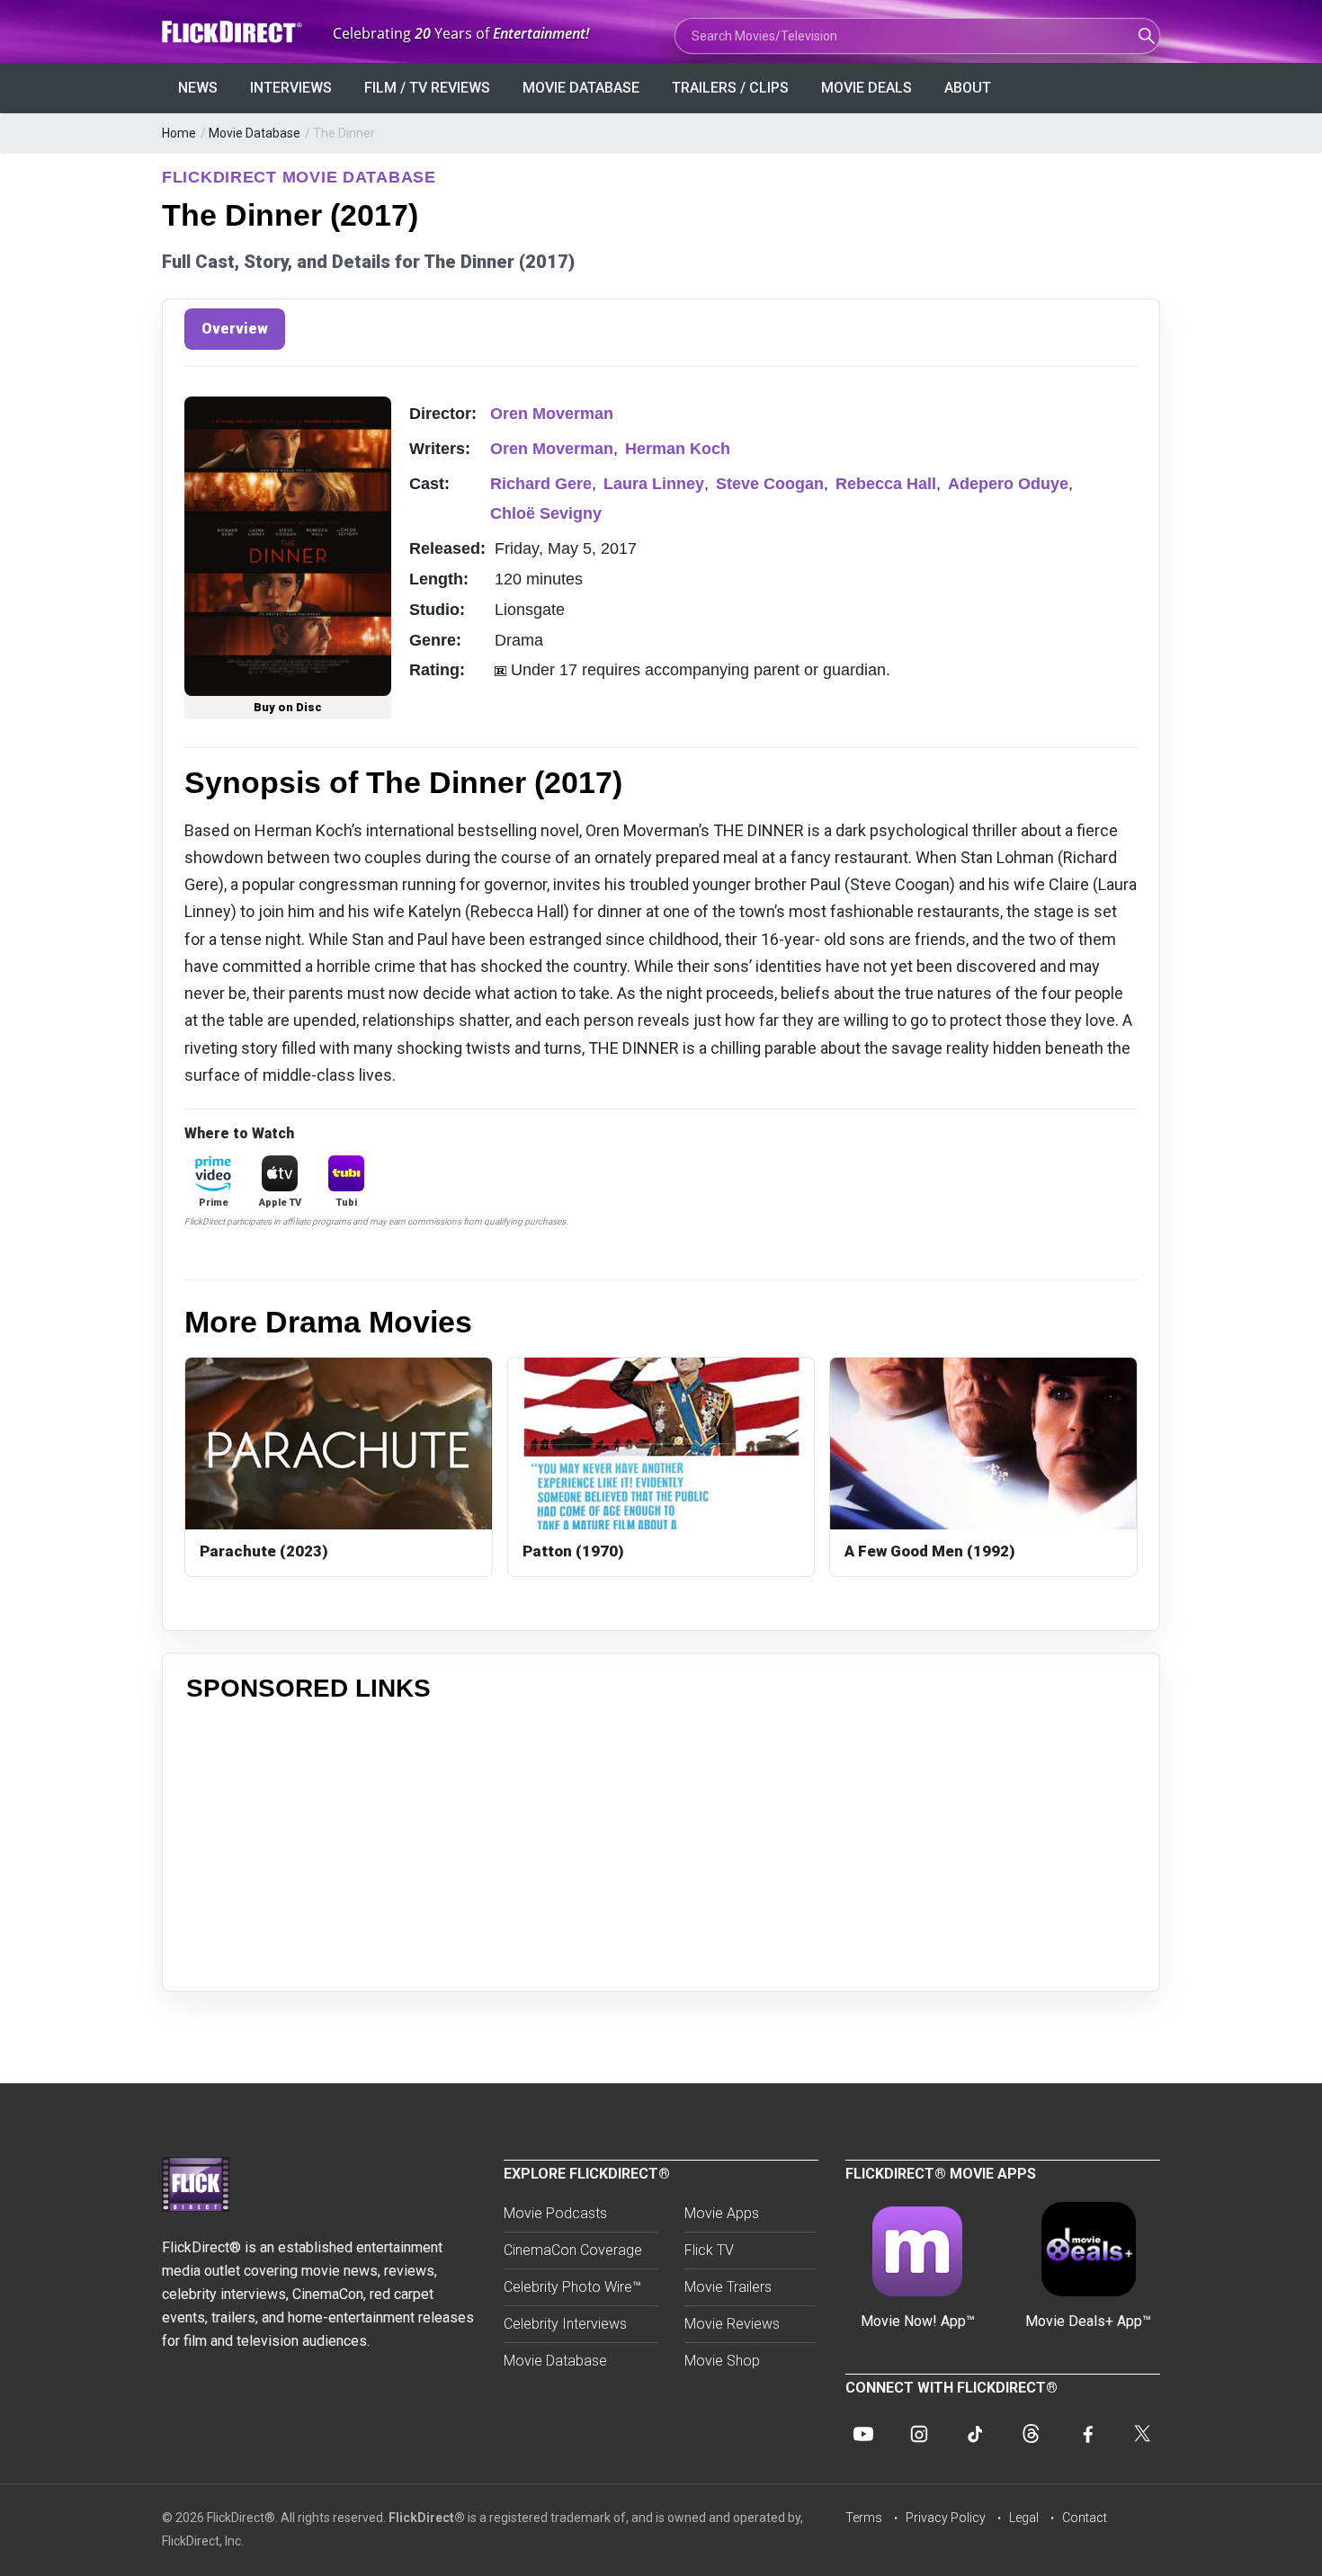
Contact (1085, 2518)
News (198, 88)
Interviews (291, 88)
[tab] (235, 329)
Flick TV (709, 2250)
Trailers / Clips (730, 88)
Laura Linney (654, 484)
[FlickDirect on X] (1142, 2434)
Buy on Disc (288, 707)
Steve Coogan (770, 484)
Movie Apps (722, 2213)
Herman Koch (678, 449)
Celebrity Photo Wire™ (572, 2287)
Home (179, 133)
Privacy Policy (946, 2518)
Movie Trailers (728, 2287)
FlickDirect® (427, 2518)
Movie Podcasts (555, 2213)
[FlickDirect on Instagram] (919, 2434)
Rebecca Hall (886, 484)
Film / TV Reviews (427, 88)
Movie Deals (866, 88)
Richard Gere (541, 484)
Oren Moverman (552, 414)
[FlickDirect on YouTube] (863, 2434)
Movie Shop (722, 2361)
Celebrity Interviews (565, 2324)
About (968, 88)
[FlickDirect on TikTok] (975, 2434)
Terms (864, 2518)
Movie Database (581, 88)
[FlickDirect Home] (234, 32)
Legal (1024, 2518)
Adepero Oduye (1008, 484)
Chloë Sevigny (546, 513)
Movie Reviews (732, 2324)
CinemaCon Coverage (573, 2250)
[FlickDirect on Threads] (1031, 2434)
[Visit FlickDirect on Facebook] (1086, 2434)
